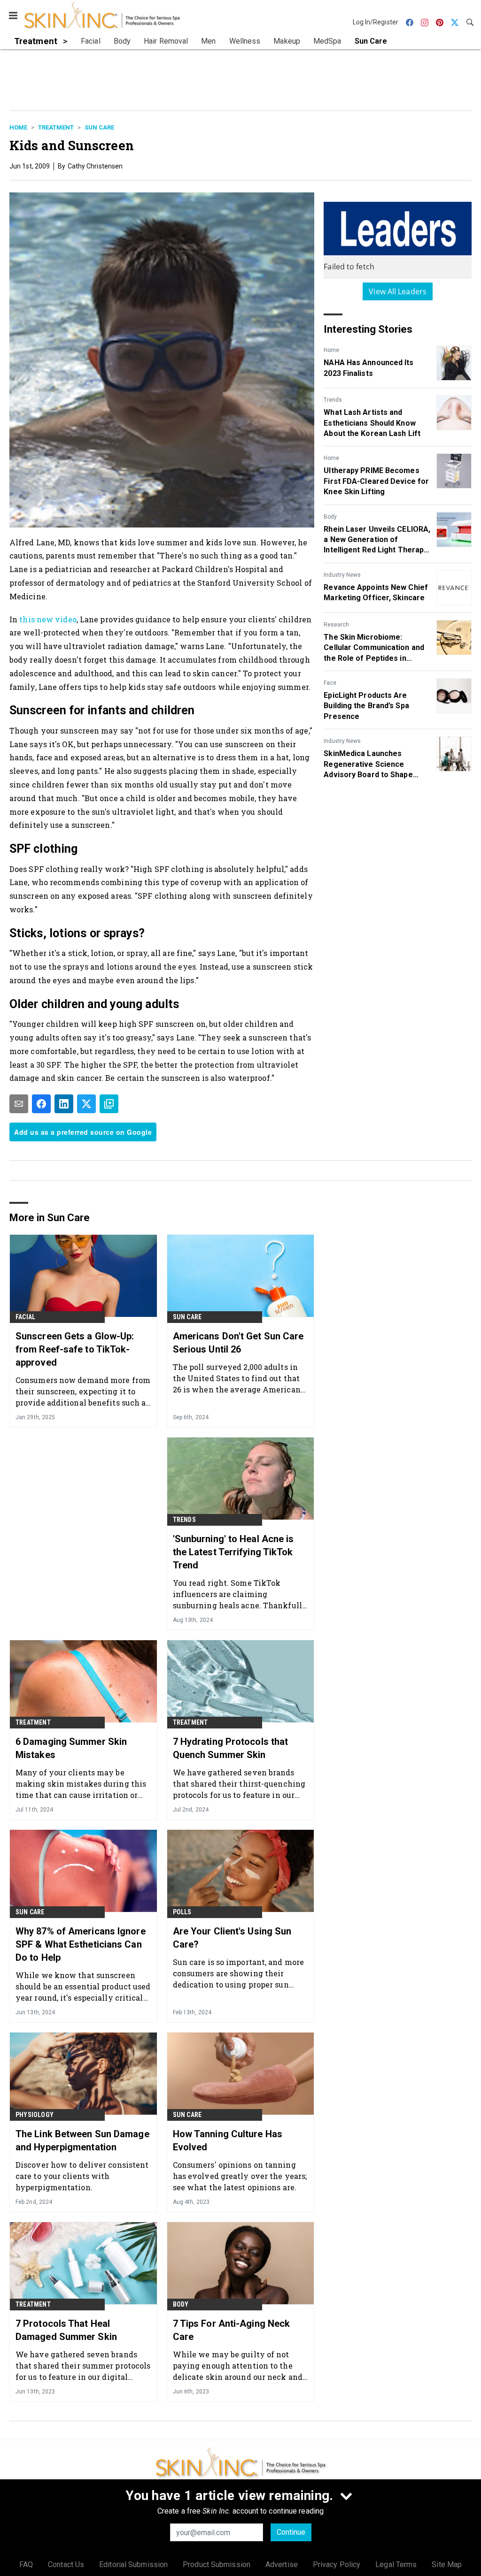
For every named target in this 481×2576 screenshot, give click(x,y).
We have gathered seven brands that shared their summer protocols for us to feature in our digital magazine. (83, 2366)
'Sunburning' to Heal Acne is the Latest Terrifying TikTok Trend (233, 1552)
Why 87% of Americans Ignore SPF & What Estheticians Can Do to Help (81, 1944)
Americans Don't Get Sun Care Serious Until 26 (238, 1343)
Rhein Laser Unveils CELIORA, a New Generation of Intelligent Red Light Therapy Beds (377, 540)
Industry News (342, 575)
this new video (48, 619)
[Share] (41, 1104)
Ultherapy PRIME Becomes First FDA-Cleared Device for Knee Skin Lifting (376, 481)
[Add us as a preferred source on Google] (109, 1104)
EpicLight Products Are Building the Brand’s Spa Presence (366, 706)
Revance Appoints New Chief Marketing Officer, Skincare (376, 592)
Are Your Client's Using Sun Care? (232, 1938)
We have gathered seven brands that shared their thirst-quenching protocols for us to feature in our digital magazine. (239, 1784)
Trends (333, 400)
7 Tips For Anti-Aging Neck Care (232, 2330)
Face (330, 683)
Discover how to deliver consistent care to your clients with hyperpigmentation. (82, 2176)
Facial (25, 1317)
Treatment (56, 127)
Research (336, 625)
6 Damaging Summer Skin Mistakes (71, 1748)
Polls (182, 1912)
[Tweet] (86, 1104)
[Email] (19, 1104)
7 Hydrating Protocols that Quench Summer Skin (231, 1748)
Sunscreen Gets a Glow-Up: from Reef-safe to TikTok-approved (75, 1349)
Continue (291, 2532)
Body (330, 517)
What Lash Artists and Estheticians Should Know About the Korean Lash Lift (372, 423)
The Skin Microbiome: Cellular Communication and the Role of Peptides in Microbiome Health (374, 648)
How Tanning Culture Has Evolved (228, 2140)
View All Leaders (398, 291)
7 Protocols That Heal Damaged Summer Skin (66, 2330)
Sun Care (99, 127)
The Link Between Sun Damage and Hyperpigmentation (82, 2140)
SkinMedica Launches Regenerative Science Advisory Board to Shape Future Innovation (368, 764)
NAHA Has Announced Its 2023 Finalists (369, 368)
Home (18, 127)
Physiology (35, 2115)
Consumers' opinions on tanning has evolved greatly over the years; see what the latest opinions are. (240, 2176)
